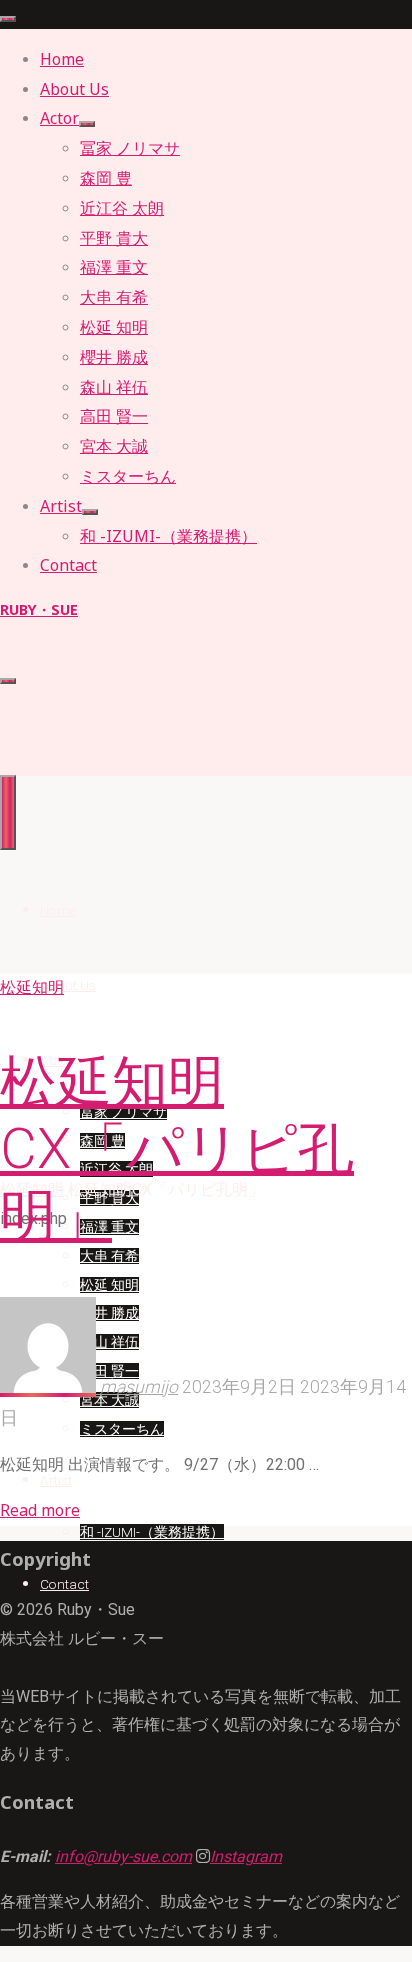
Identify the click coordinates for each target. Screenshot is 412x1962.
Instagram (246, 1856)
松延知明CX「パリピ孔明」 (177, 1149)
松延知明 (32, 987)
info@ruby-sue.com (123, 1856)
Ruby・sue (39, 609)
